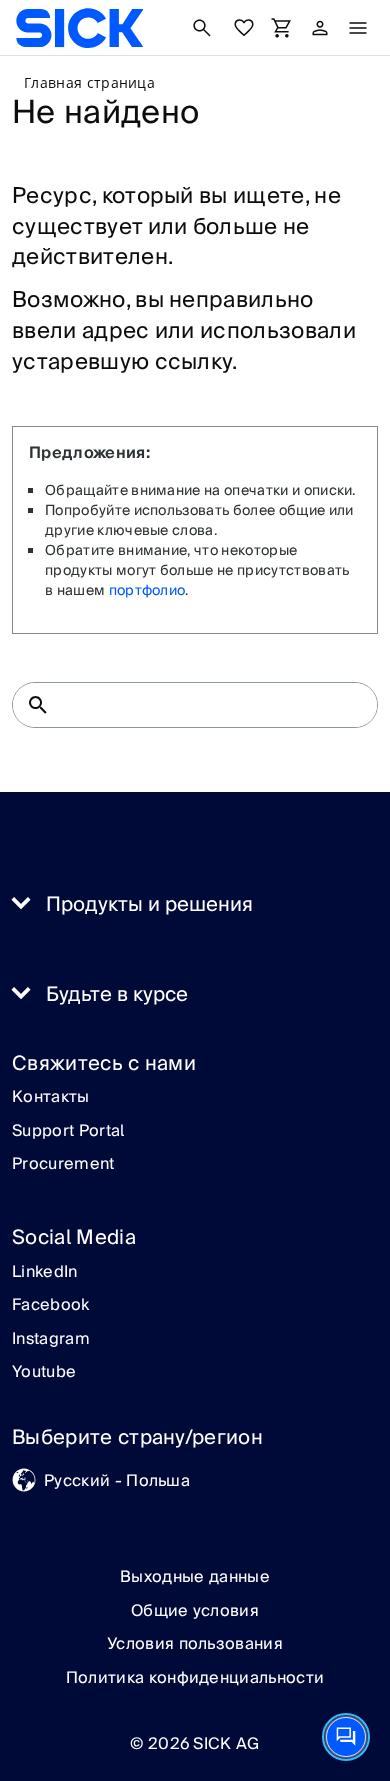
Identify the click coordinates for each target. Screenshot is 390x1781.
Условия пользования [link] (195, 1644)
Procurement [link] (63, 1165)
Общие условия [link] (195, 1611)
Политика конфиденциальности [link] (195, 1678)
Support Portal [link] (68, 1132)
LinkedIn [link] (45, 1273)
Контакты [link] (51, 1098)
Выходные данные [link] (195, 1577)
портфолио (147, 591)
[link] (79, 28)
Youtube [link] (44, 1373)
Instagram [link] (51, 1340)
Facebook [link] (51, 1306)
